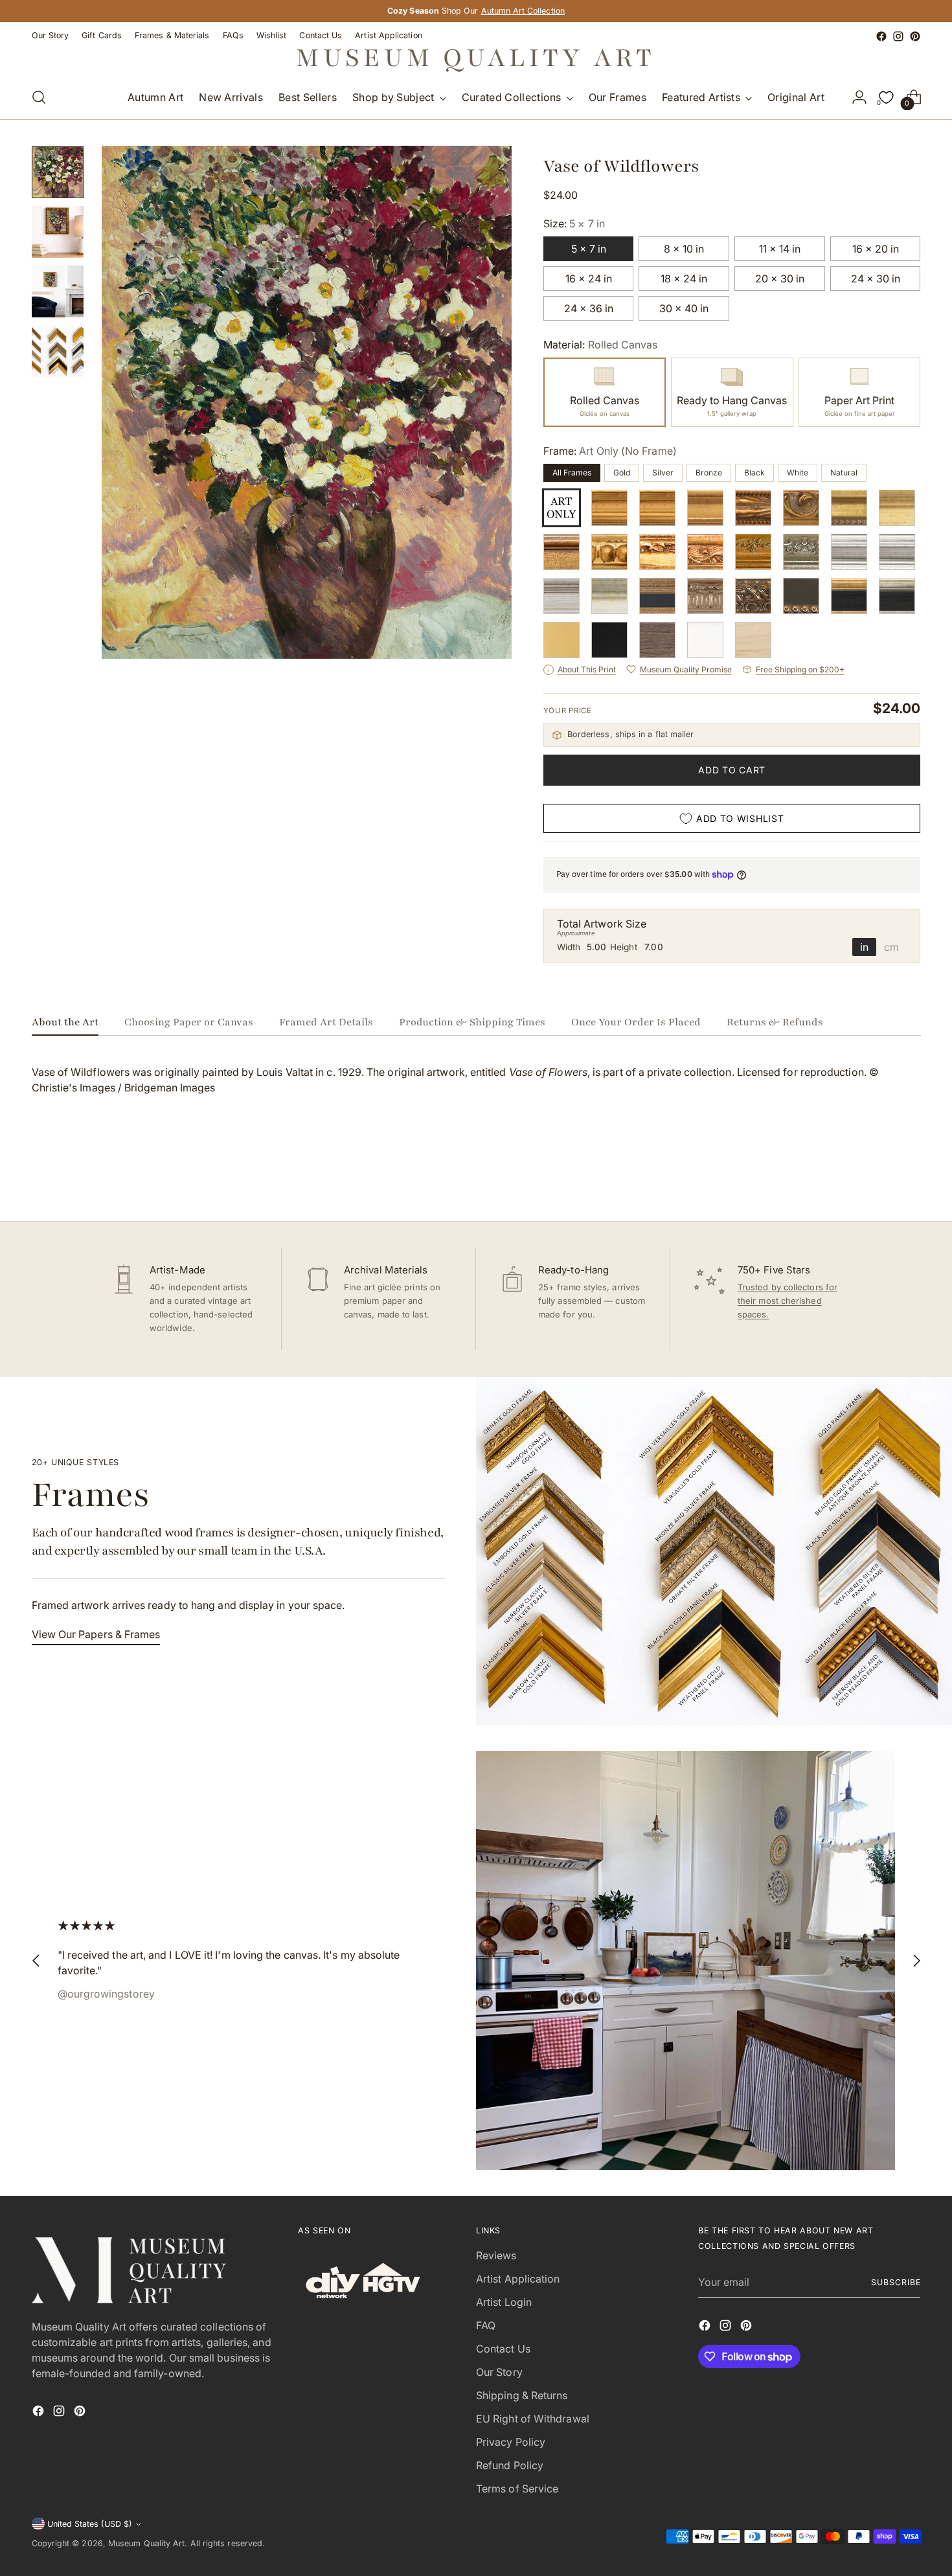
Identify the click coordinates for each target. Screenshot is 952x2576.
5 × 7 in (589, 249)
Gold (622, 473)
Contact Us (503, 2349)
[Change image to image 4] (58, 351)
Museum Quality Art (146, 2543)
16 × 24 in (589, 279)
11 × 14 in (780, 249)
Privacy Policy (511, 2442)
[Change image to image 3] (58, 291)
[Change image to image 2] (58, 232)
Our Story (499, 2372)
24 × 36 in (589, 308)
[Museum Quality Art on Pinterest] (915, 36)
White (798, 473)
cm (891, 947)
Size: (574, 223)
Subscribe (896, 2282)
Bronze (709, 473)
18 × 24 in (684, 279)
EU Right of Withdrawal (533, 2419)
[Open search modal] (39, 97)
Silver (663, 473)
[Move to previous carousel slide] (880, 1177)
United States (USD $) (90, 2524)
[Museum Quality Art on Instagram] (898, 36)
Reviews (496, 2255)
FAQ (486, 2325)
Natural (844, 473)
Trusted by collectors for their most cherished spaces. (788, 1301)
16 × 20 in (876, 249)
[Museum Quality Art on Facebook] (881, 36)
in (864, 947)
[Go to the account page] (859, 97)
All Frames (572, 473)
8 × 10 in (684, 249)
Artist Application (518, 2279)
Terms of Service (517, 2489)
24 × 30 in (876, 279)
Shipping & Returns (522, 2395)
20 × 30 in (780, 279)
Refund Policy (510, 2465)
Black (754, 473)
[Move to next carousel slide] (910, 1176)
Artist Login (504, 2302)
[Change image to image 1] (58, 172)
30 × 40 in (684, 308)
